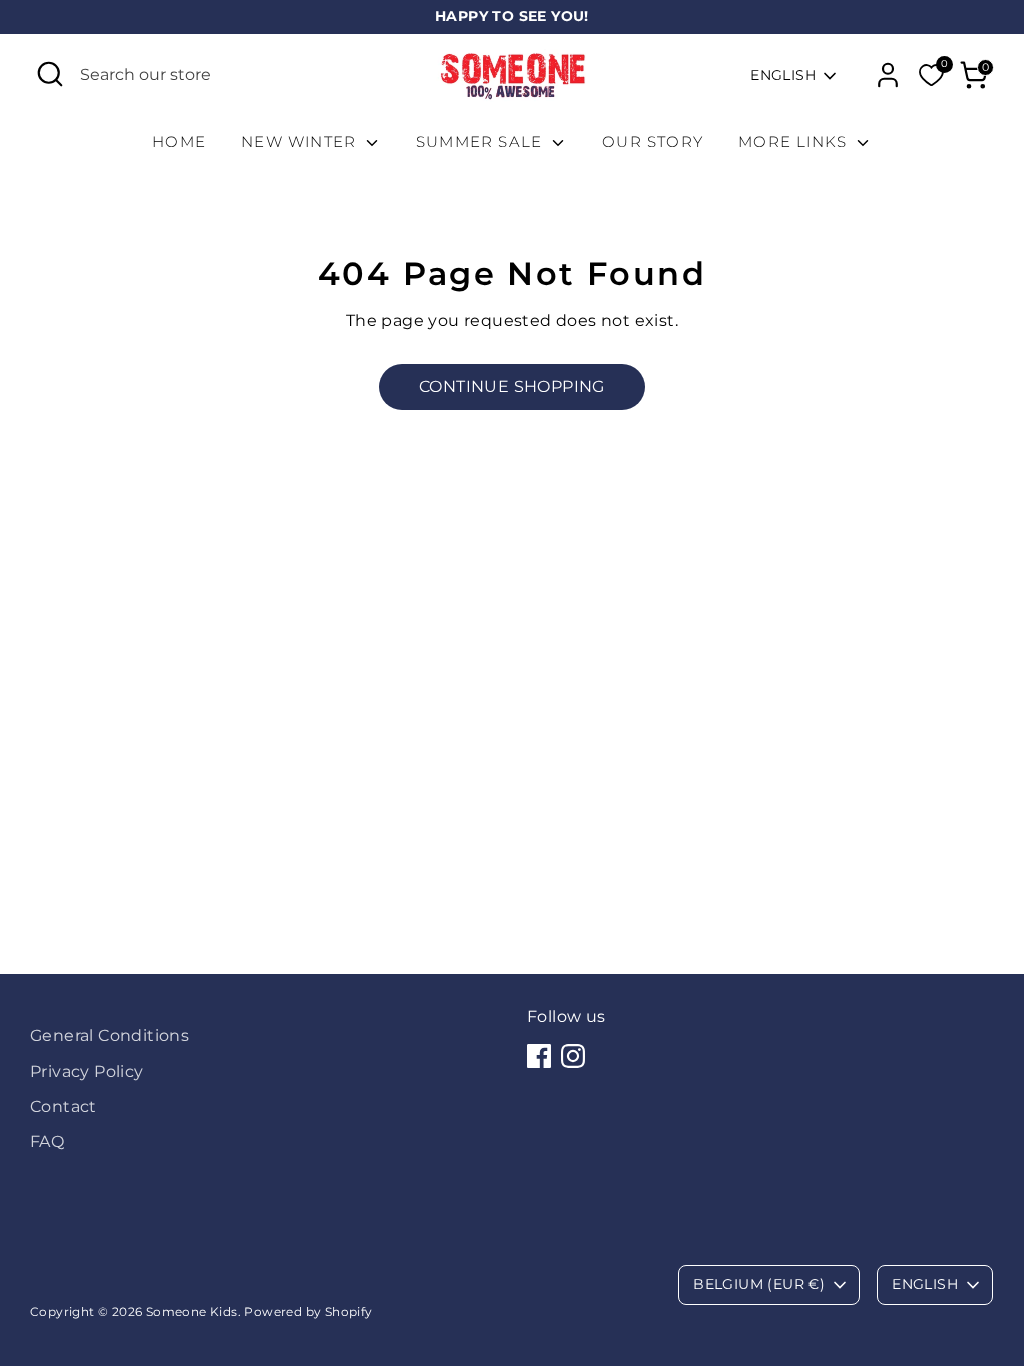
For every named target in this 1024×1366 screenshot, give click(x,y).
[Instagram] (573, 1056)
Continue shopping (512, 386)
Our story (652, 141)
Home (179, 141)
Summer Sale (481, 141)
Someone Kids (192, 1311)
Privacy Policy (87, 1071)
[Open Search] (50, 74)
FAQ (47, 1141)
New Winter (301, 141)
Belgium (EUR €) (759, 1284)
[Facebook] (539, 1056)
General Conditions (109, 1035)
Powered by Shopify (308, 1311)
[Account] (888, 75)
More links (795, 141)
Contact (63, 1106)
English (783, 75)
